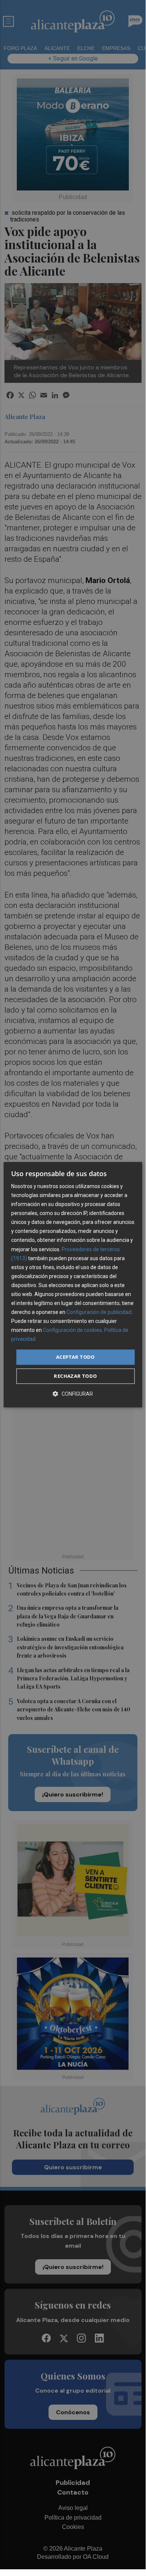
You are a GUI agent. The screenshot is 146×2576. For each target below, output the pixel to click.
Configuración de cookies (72, 1330)
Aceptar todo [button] (75, 1357)
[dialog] (73, 1285)
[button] (73, 1394)
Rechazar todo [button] (75, 1376)
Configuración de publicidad (99, 1312)
